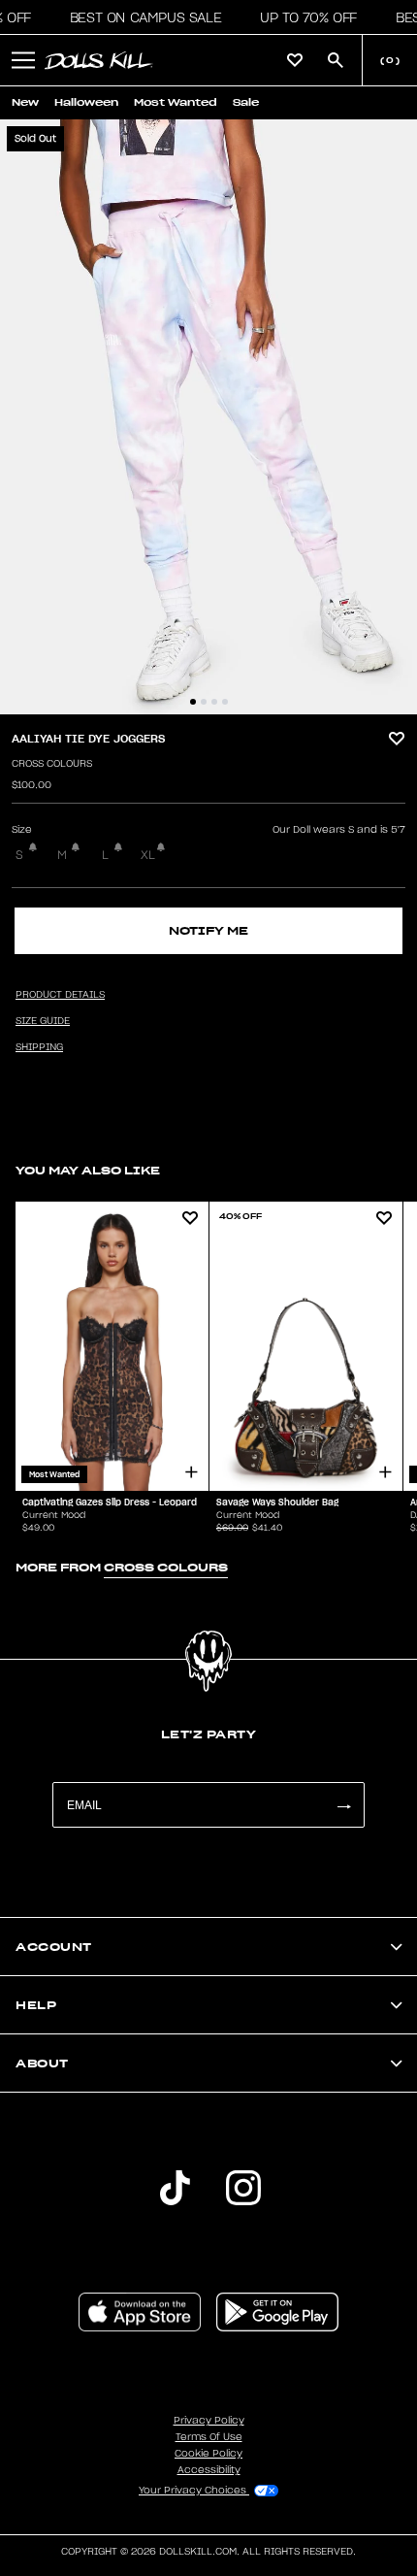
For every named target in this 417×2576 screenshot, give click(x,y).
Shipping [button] (39, 1047)
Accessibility (209, 2470)
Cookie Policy (208, 2454)
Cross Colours (52, 764)
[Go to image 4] (225, 702)
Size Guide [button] (43, 1021)
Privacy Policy (209, 2421)
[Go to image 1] (193, 702)
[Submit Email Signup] (343, 1805)
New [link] (25, 102)
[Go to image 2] (204, 702)
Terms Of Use (209, 2437)
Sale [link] (246, 102)
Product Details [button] (60, 995)
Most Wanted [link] (176, 102)
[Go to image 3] (214, 702)
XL (148, 855)
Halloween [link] (86, 102)
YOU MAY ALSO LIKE (88, 1170)
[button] (140, 17)
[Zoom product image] (208, 417)
